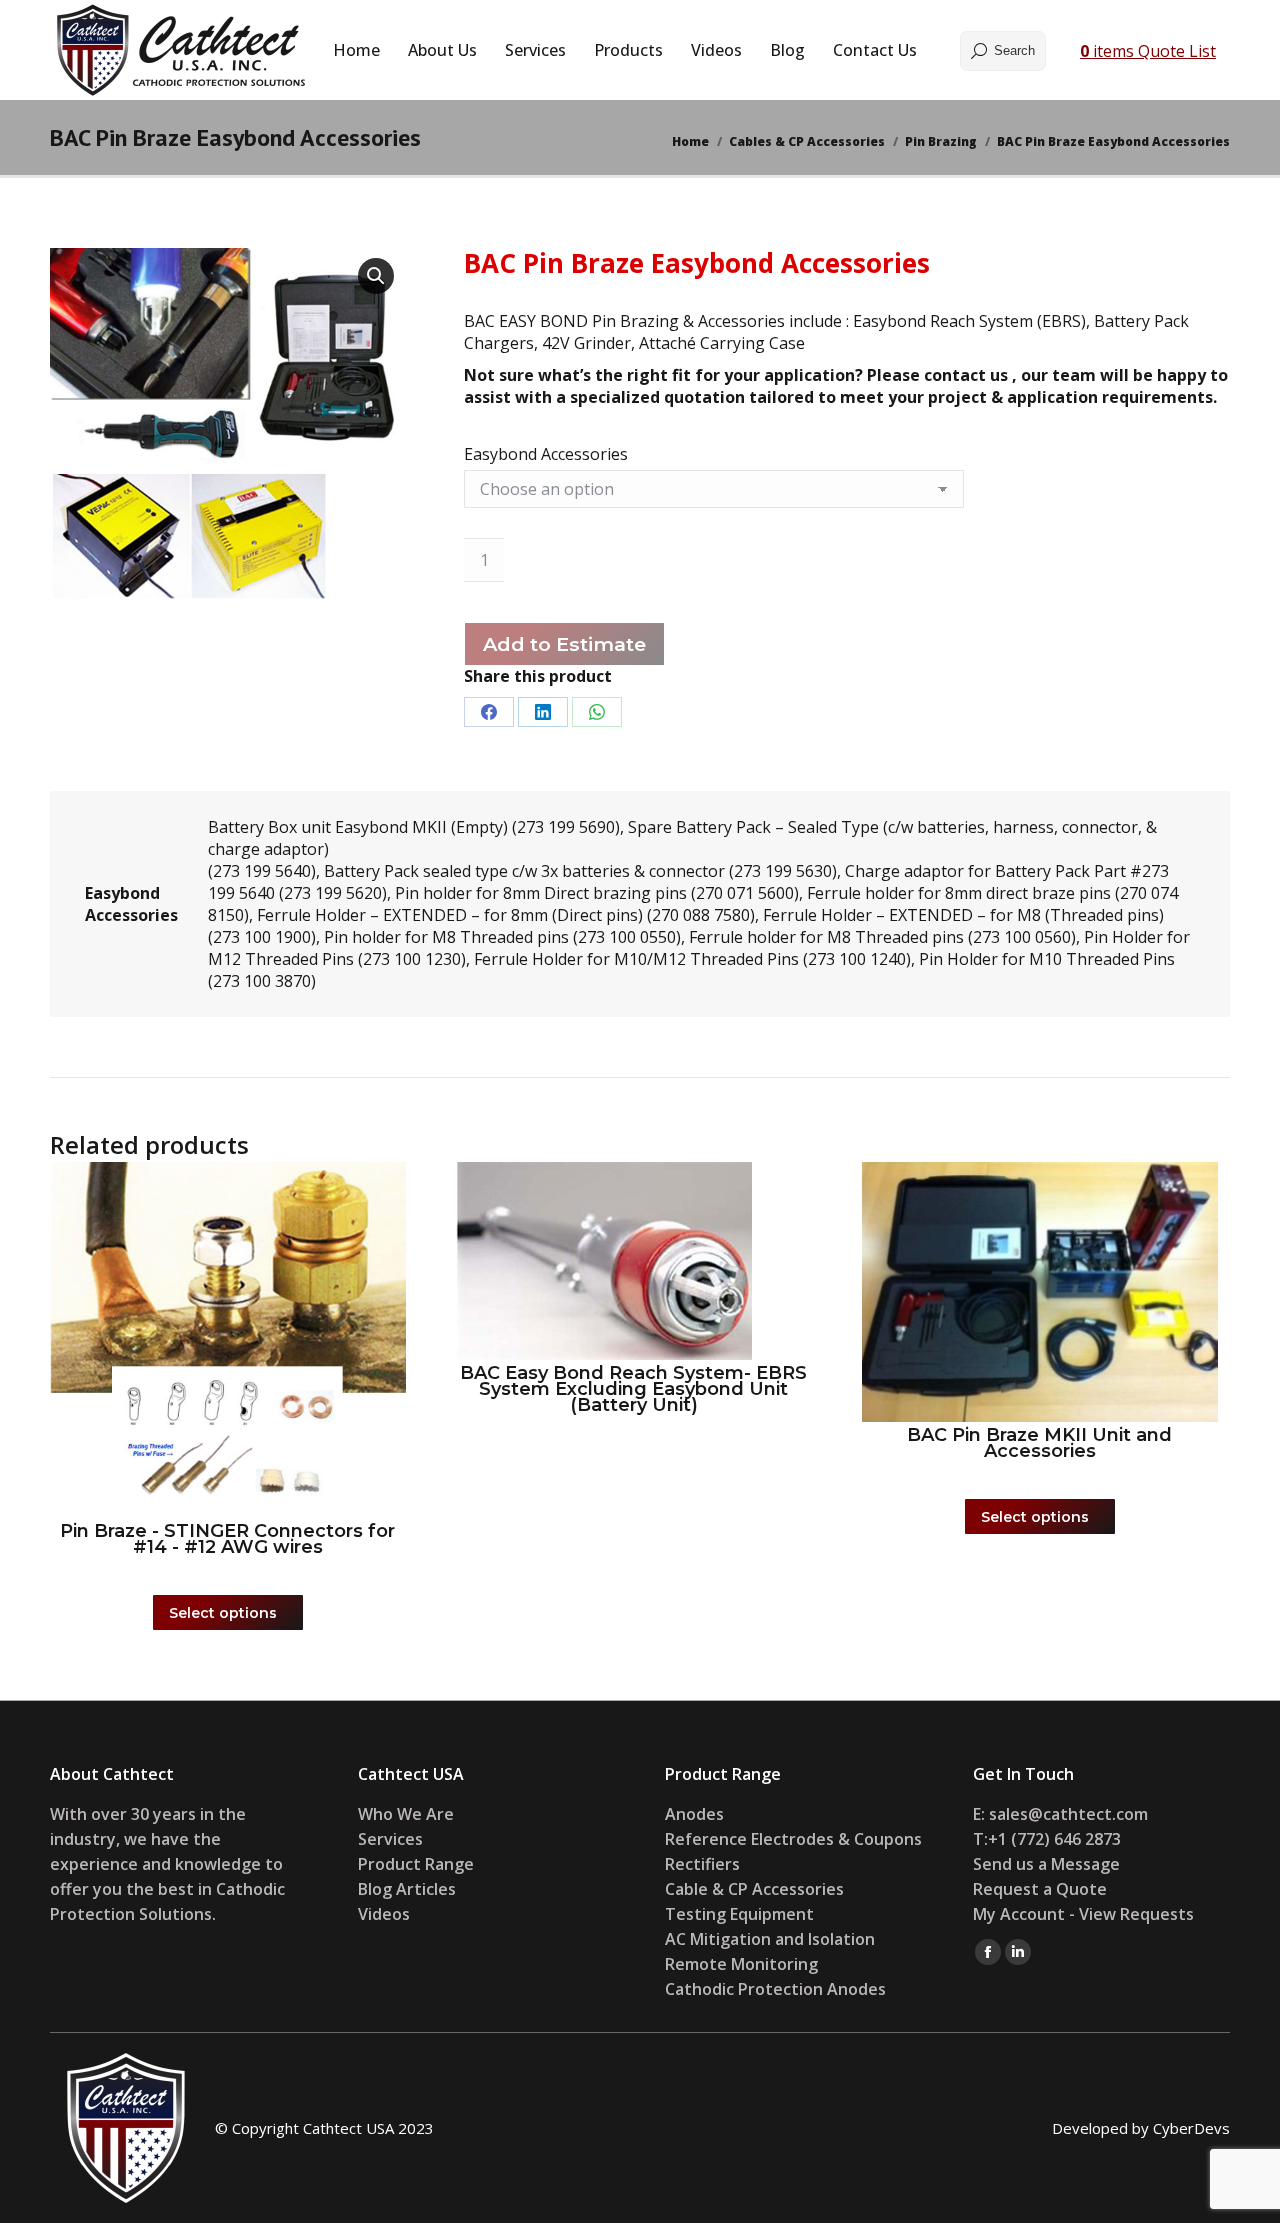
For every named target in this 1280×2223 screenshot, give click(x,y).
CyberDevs (1191, 2128)
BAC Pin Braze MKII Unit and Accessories (1039, 1443)
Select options (223, 1613)
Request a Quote (1040, 1889)
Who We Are (406, 1814)
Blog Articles (407, 1889)
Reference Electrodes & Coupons (793, 1839)
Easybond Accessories (546, 454)
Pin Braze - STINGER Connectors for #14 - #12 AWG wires (227, 1539)
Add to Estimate (564, 644)
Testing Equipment (739, 1914)
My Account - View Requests (1083, 1914)
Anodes (694, 1814)
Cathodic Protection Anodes (775, 1989)
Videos (384, 1914)
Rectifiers (702, 1864)
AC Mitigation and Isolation (770, 1939)
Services (390, 1839)
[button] (376, 276)
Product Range (416, 1864)
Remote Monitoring (743, 1964)
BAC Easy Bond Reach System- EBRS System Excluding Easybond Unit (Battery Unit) (633, 1389)
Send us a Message (1046, 1864)
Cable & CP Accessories (754, 1889)
